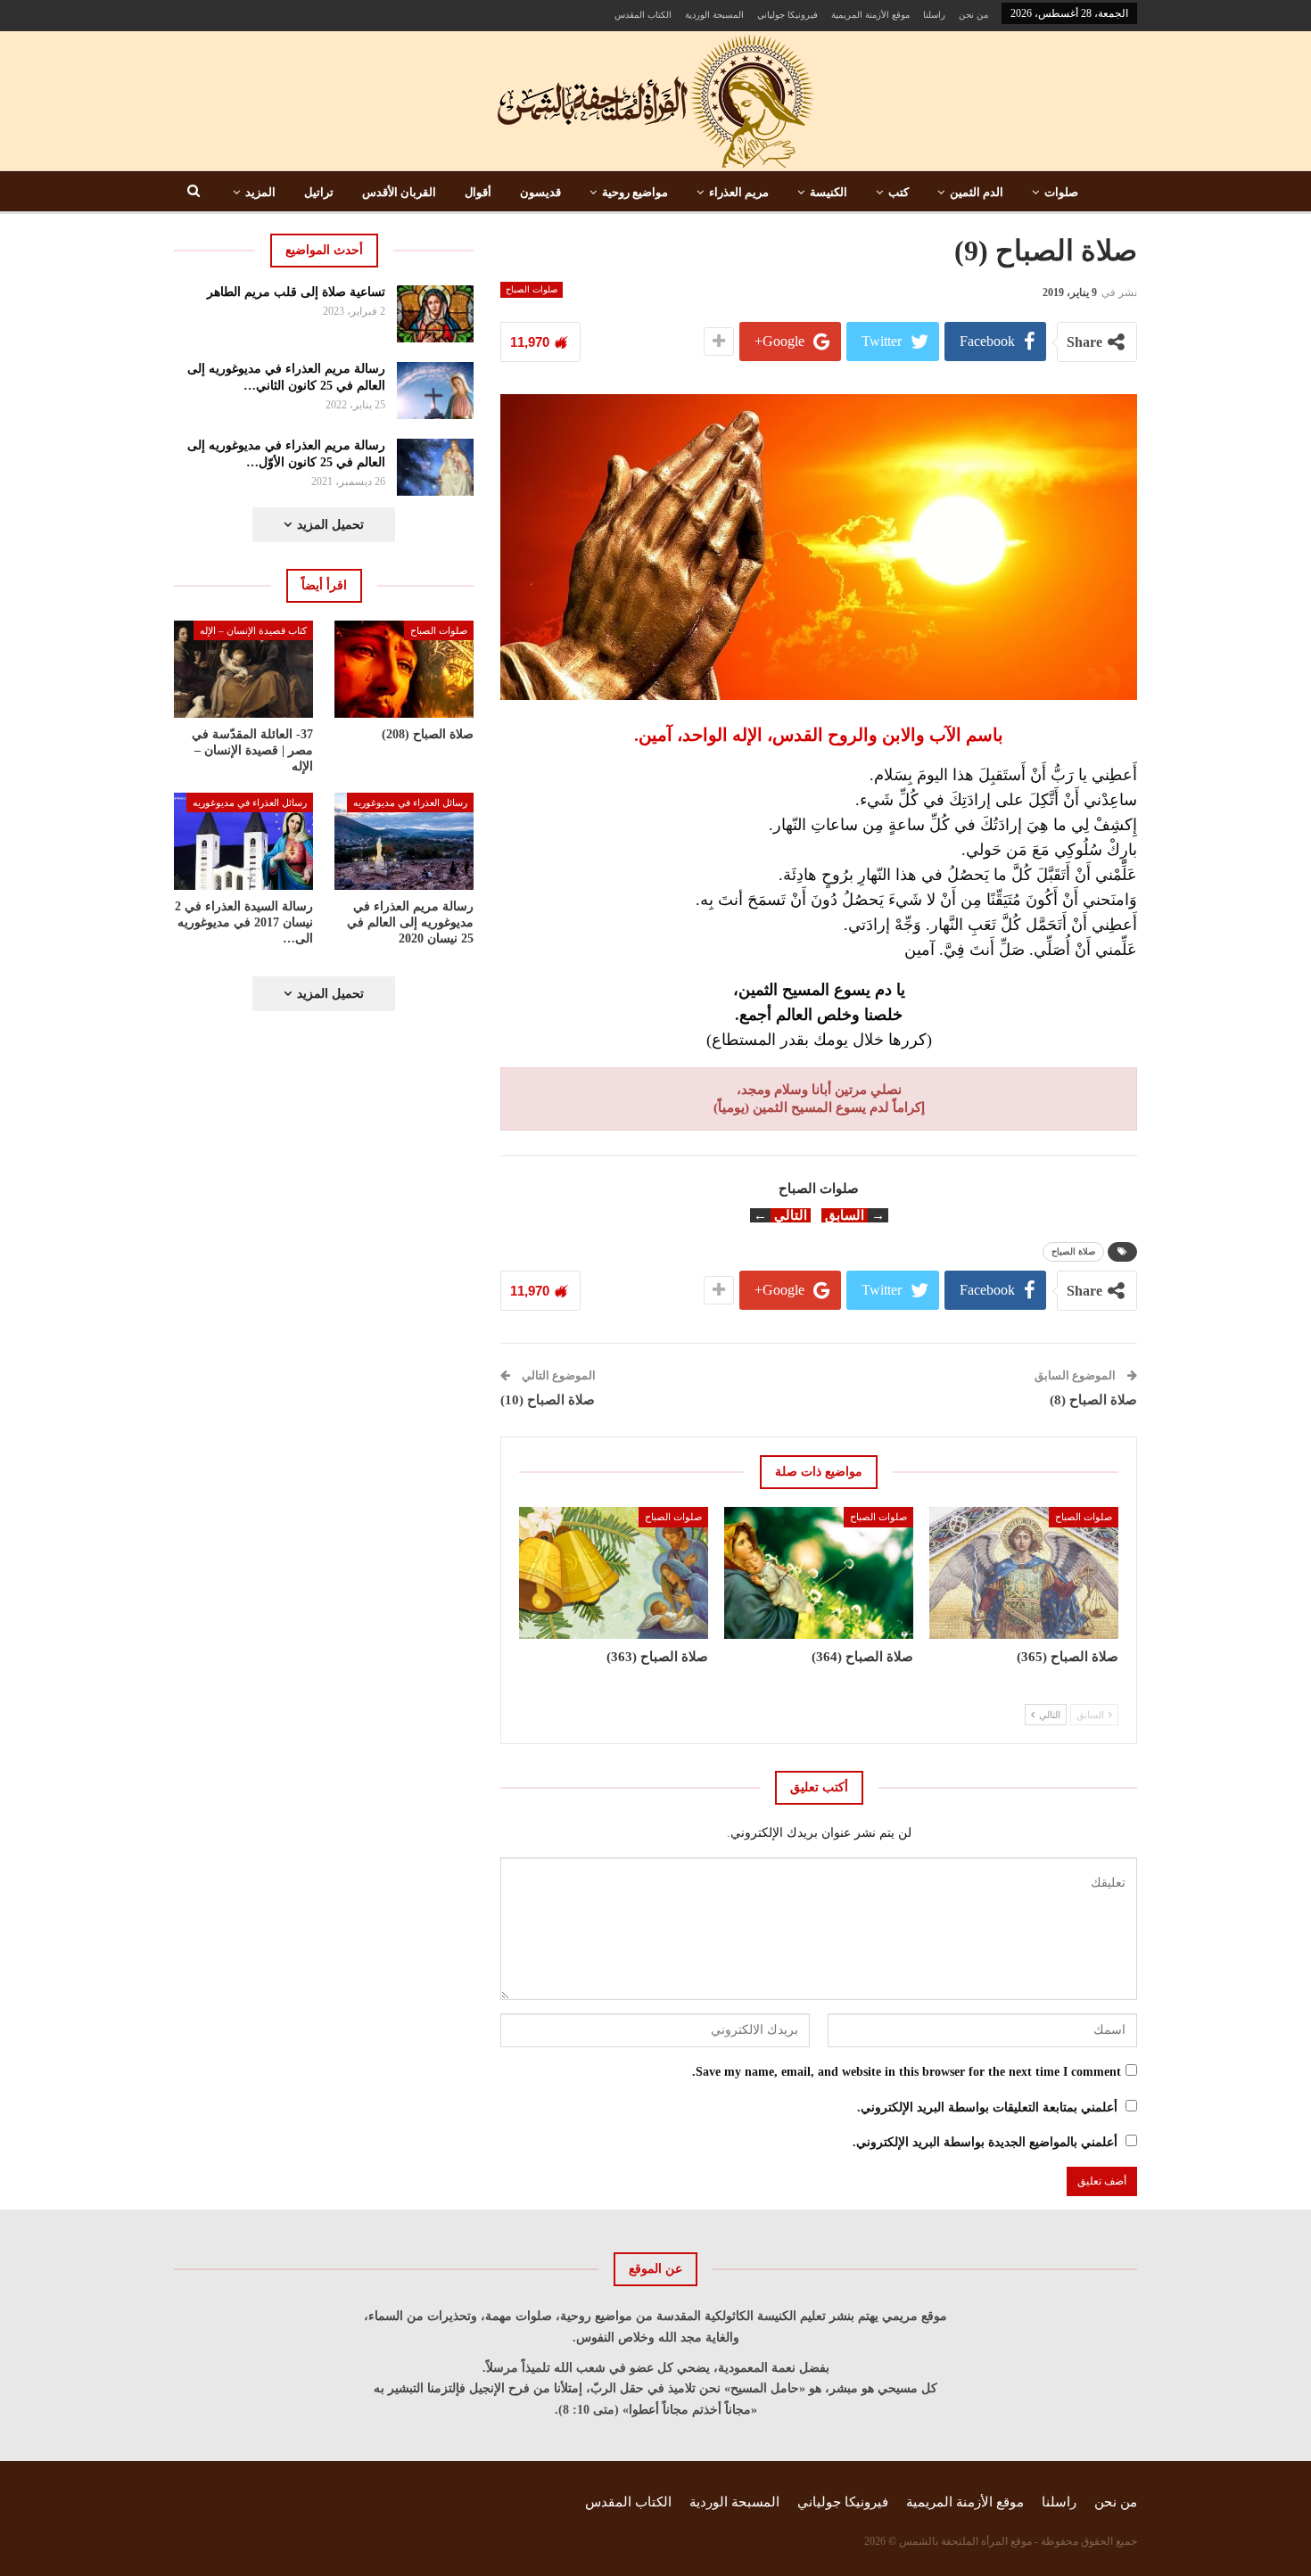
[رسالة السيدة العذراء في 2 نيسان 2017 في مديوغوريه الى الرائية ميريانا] (243, 841)
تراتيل (319, 192)
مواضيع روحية (635, 192)
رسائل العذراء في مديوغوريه (410, 802)
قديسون (540, 192)
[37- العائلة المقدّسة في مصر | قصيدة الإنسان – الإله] (243, 669)
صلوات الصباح (532, 289)
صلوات (1061, 192)
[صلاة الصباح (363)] (614, 1573)
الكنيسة (829, 192)
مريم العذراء (739, 192)
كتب (899, 192)
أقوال (478, 192)
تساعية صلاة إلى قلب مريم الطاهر (296, 292)
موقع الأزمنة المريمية (870, 15)
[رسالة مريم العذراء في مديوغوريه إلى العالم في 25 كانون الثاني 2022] (436, 391)
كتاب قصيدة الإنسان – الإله (253, 630)
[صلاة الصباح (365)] (1024, 1573)
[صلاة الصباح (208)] (404, 669)
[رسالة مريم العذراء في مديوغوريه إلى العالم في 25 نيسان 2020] (404, 841)
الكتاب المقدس (643, 15)
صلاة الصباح (1073, 1251)
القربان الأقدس (399, 192)
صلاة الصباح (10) (548, 1400)
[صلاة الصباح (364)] (819, 1573)
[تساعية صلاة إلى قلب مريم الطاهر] (436, 314)
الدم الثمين (977, 192)
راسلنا (934, 15)
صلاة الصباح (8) (1093, 1400)
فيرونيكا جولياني (787, 15)
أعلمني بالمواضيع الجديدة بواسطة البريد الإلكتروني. (985, 2142)
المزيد (260, 192)
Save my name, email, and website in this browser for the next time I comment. (907, 2072)
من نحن (973, 15)
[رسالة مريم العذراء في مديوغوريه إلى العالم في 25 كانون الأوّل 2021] (436, 467)
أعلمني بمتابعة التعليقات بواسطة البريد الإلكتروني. (987, 2107)
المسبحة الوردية (714, 15)
